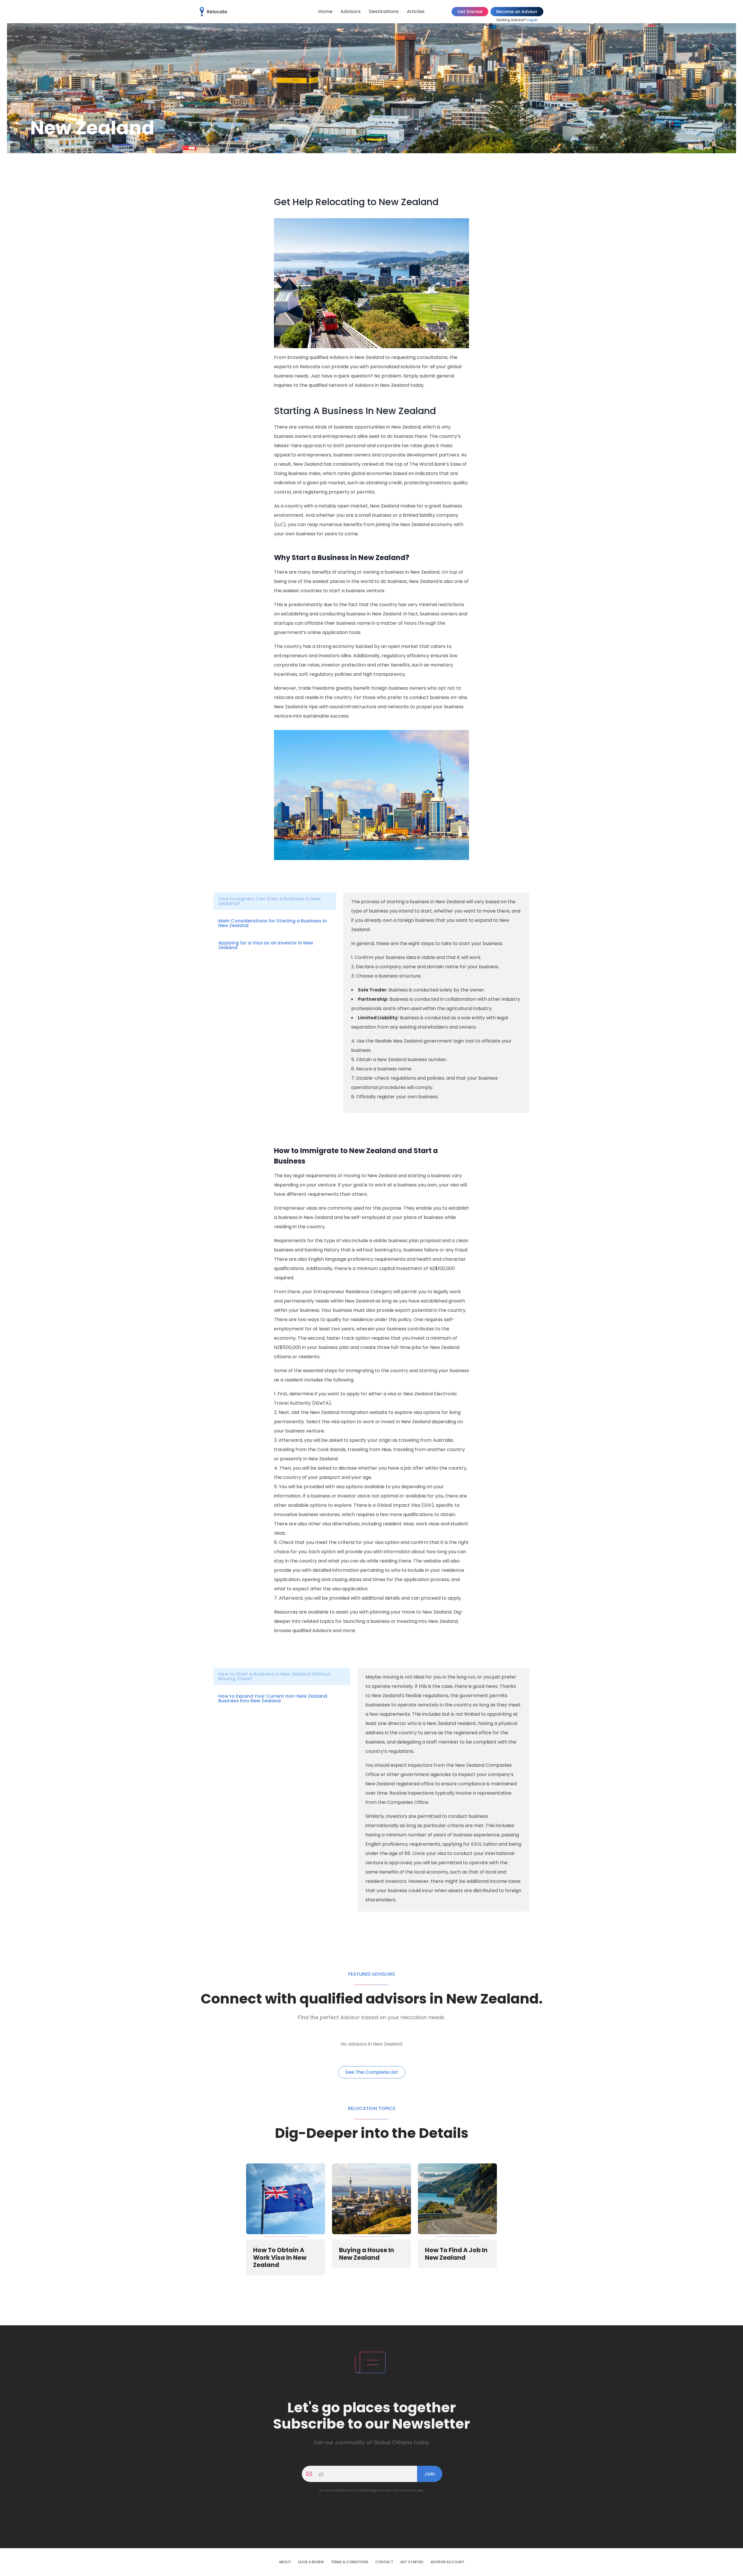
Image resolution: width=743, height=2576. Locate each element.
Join (430, 2474)
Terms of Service (407, 2491)
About (285, 2562)
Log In (532, 20)
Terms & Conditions (350, 2562)
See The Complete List (372, 2072)
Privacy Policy (385, 2491)
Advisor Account (447, 2562)
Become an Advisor (517, 12)
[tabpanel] (436, 999)
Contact (384, 2562)
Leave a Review (311, 2562)
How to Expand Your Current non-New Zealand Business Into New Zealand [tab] (273, 1698)
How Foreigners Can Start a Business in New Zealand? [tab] (269, 901)
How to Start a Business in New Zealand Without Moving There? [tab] (274, 1676)
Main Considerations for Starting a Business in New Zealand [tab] (273, 923)
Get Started (470, 12)
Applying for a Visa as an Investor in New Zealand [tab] (266, 945)
